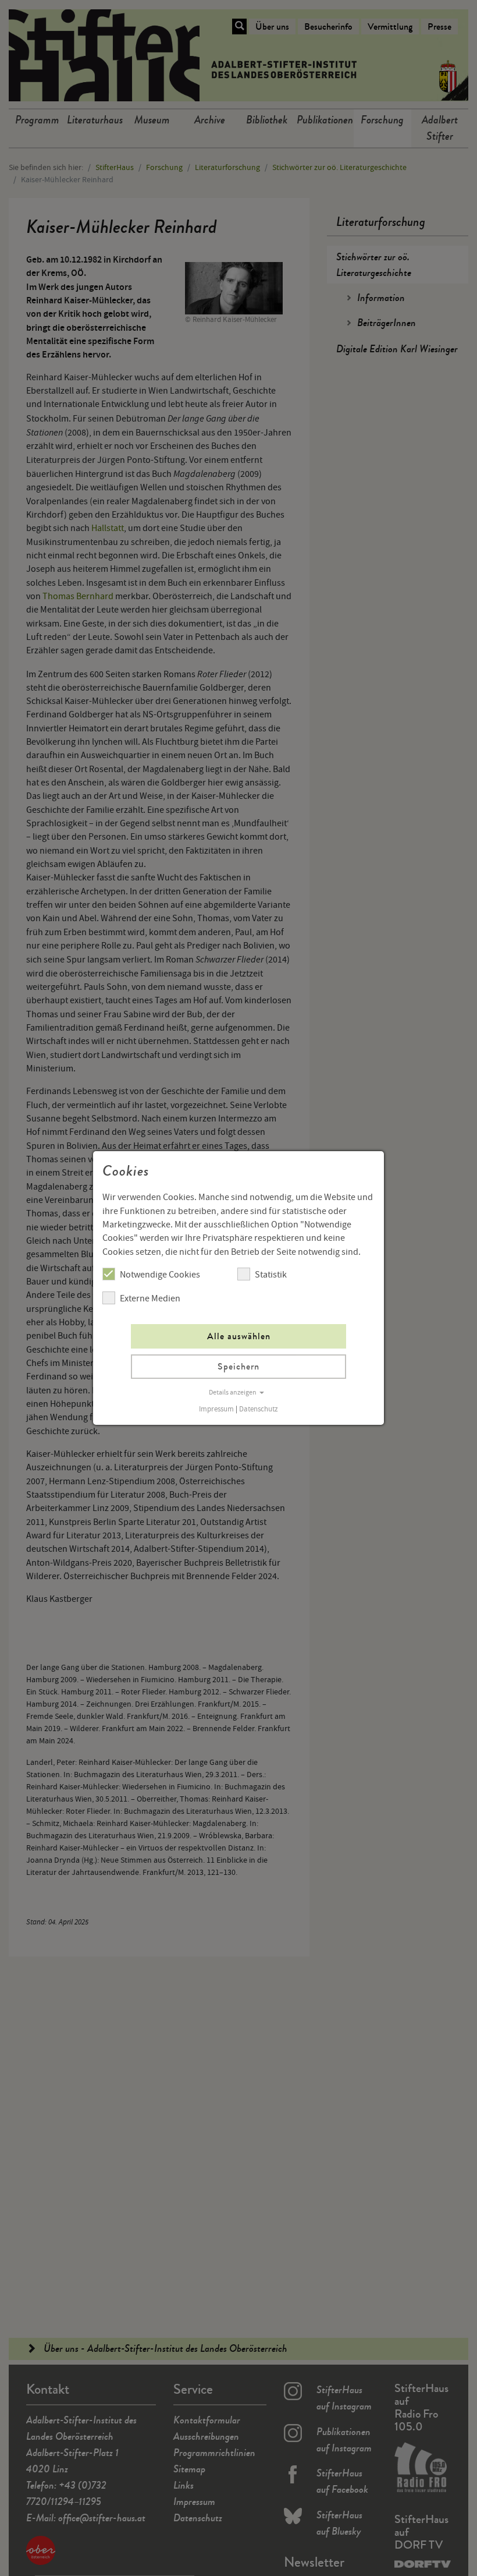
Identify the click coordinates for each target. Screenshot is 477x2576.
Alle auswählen (239, 1336)
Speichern (238, 1366)
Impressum (216, 1409)
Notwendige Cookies (160, 1275)
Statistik (271, 1275)
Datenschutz (259, 1409)
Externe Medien (150, 1298)
